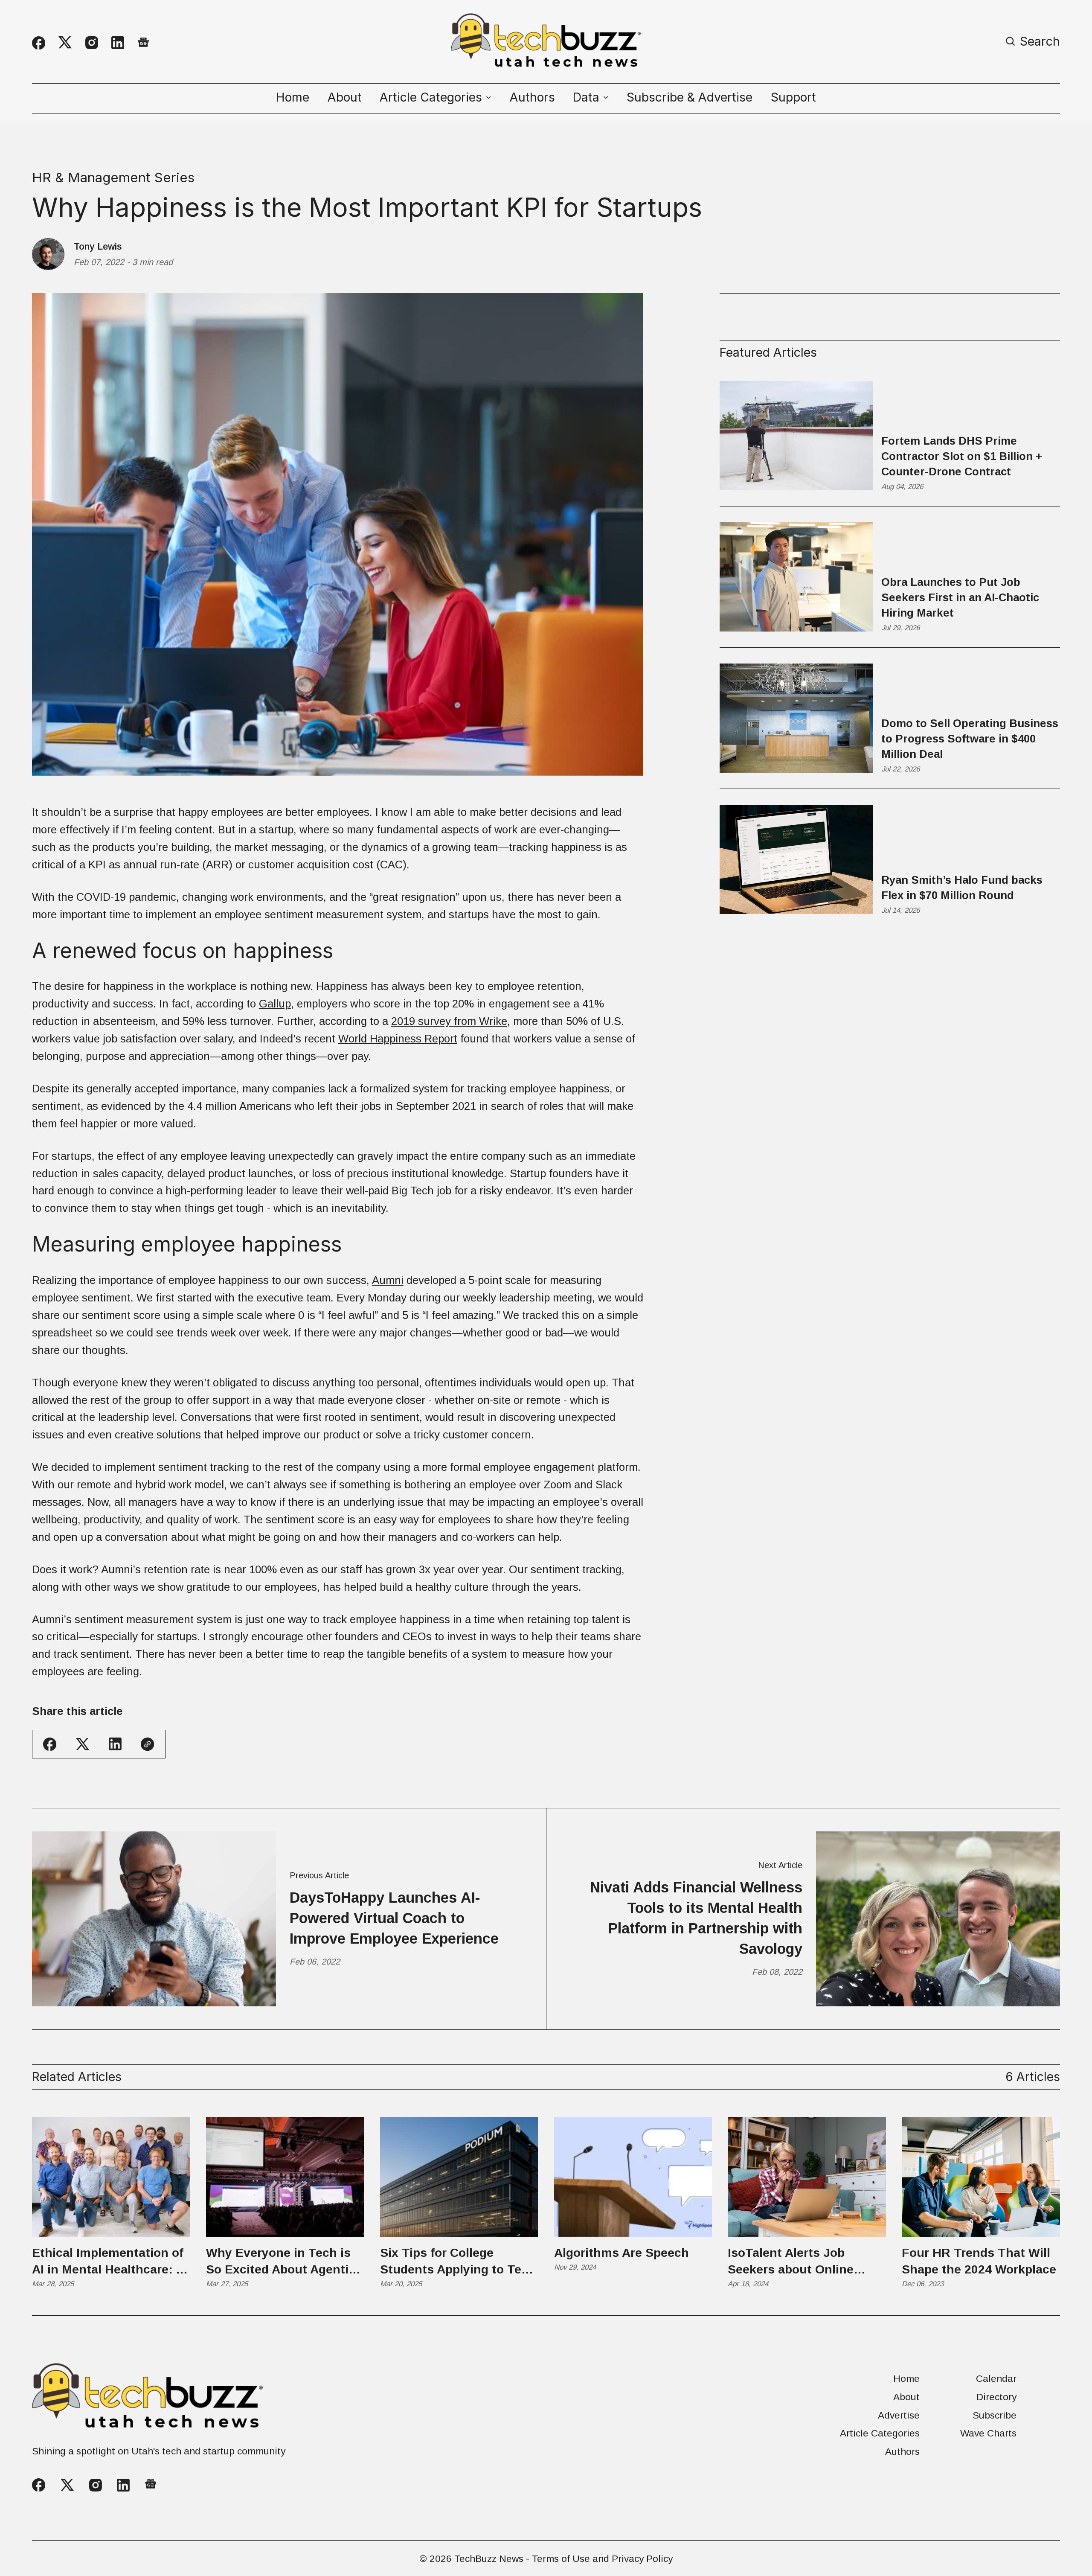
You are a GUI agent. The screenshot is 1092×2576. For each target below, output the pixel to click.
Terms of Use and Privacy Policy (602, 2559)
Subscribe (995, 2415)
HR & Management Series (113, 178)
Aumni (388, 1280)
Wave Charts (988, 2433)
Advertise (899, 2415)
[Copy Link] (147, 1744)
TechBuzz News (489, 2559)
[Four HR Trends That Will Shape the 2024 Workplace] (981, 2177)
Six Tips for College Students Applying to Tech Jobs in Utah (458, 2262)
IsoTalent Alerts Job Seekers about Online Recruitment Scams (791, 2262)
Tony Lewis (98, 247)
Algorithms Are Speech (622, 2253)
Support (793, 97)
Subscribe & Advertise (690, 97)
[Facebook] (39, 43)
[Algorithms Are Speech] (633, 2177)
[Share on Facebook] (50, 1744)
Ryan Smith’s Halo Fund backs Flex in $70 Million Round (962, 888)
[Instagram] (92, 43)
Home (293, 97)
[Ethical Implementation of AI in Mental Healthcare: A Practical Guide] (111, 2177)
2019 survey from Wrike (449, 1021)
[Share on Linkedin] (115, 1744)
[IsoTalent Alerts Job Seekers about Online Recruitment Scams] (807, 2177)
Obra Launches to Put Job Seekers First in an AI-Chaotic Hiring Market (960, 597)
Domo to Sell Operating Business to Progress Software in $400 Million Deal (970, 739)
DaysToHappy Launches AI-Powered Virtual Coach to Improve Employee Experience (394, 1918)
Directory (996, 2397)
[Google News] (143, 43)
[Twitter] (65, 43)
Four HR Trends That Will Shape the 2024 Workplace (979, 2261)
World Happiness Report (398, 1039)
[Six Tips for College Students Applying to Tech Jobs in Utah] (459, 2177)
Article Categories (880, 2433)
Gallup (275, 1004)
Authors (532, 97)
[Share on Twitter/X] (83, 1744)
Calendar (996, 2379)
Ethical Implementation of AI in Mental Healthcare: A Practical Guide (108, 2262)
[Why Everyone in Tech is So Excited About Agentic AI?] (285, 2177)
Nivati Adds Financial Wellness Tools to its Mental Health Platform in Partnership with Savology (696, 1918)
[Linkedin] (118, 43)
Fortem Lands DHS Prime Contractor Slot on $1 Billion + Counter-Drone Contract (962, 456)
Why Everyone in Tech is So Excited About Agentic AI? (281, 2262)
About (345, 97)
